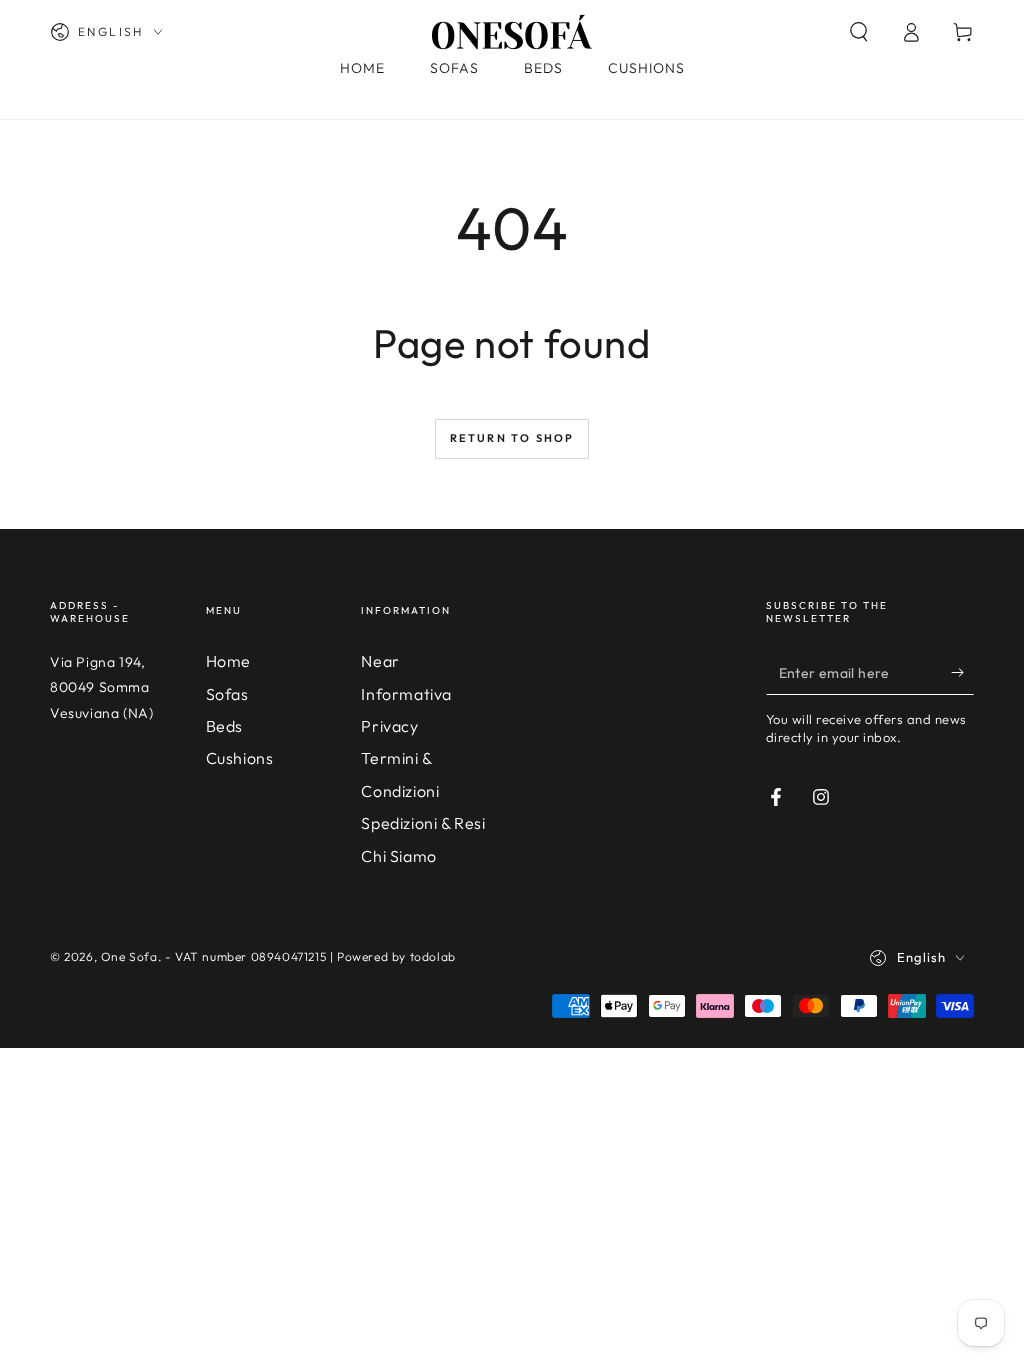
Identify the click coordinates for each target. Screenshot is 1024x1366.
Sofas (227, 694)
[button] (859, 32)
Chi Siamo (398, 856)
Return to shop (512, 438)
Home (228, 661)
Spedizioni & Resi (423, 823)
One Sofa (129, 956)
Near (380, 661)
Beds (224, 726)
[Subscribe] (962, 672)
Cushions (240, 758)
